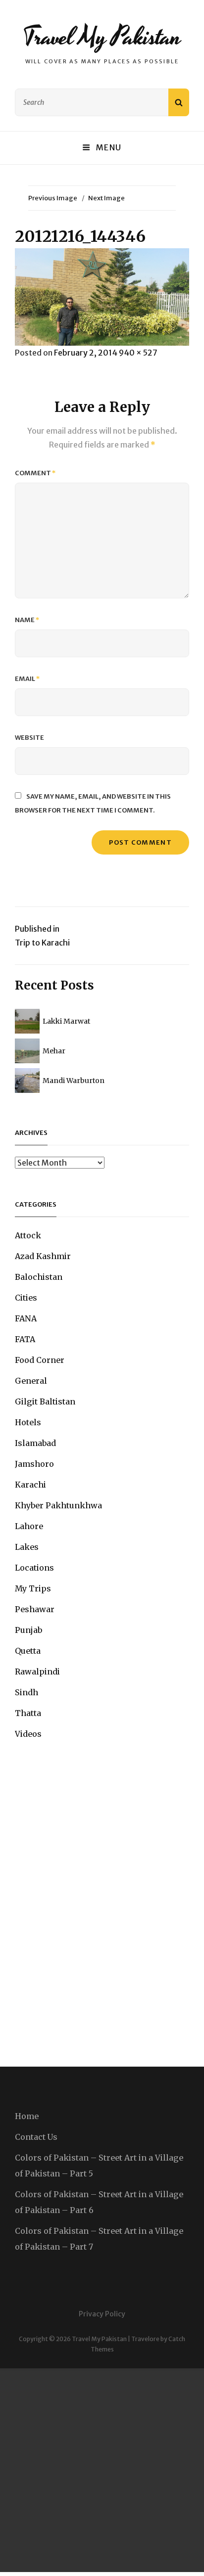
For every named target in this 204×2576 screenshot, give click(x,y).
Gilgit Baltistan (45, 1401)
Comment (35, 473)
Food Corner (40, 1360)
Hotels (28, 1422)
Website (29, 738)
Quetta (28, 1651)
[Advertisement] (102, 2470)
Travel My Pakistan (102, 37)
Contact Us (36, 2137)
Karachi (30, 1485)
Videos (28, 1734)
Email (27, 679)
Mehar (54, 1051)
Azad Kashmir (43, 1256)
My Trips (33, 1588)
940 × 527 (138, 353)
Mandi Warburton (74, 1081)
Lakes (27, 1547)
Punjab (28, 1630)
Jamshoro (34, 1464)
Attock (28, 1235)
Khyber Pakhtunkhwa (58, 1505)
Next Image (106, 198)
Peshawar (35, 1609)
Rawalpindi (37, 1672)
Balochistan (39, 1277)
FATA (25, 1339)
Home (27, 2116)
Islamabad (35, 1443)
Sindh (26, 1692)
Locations (34, 1568)
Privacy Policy (102, 2314)
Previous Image (53, 198)
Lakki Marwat (66, 1021)
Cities (26, 1298)
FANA (26, 1318)
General (31, 1381)
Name (27, 620)
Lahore (29, 1526)
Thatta (28, 1713)
